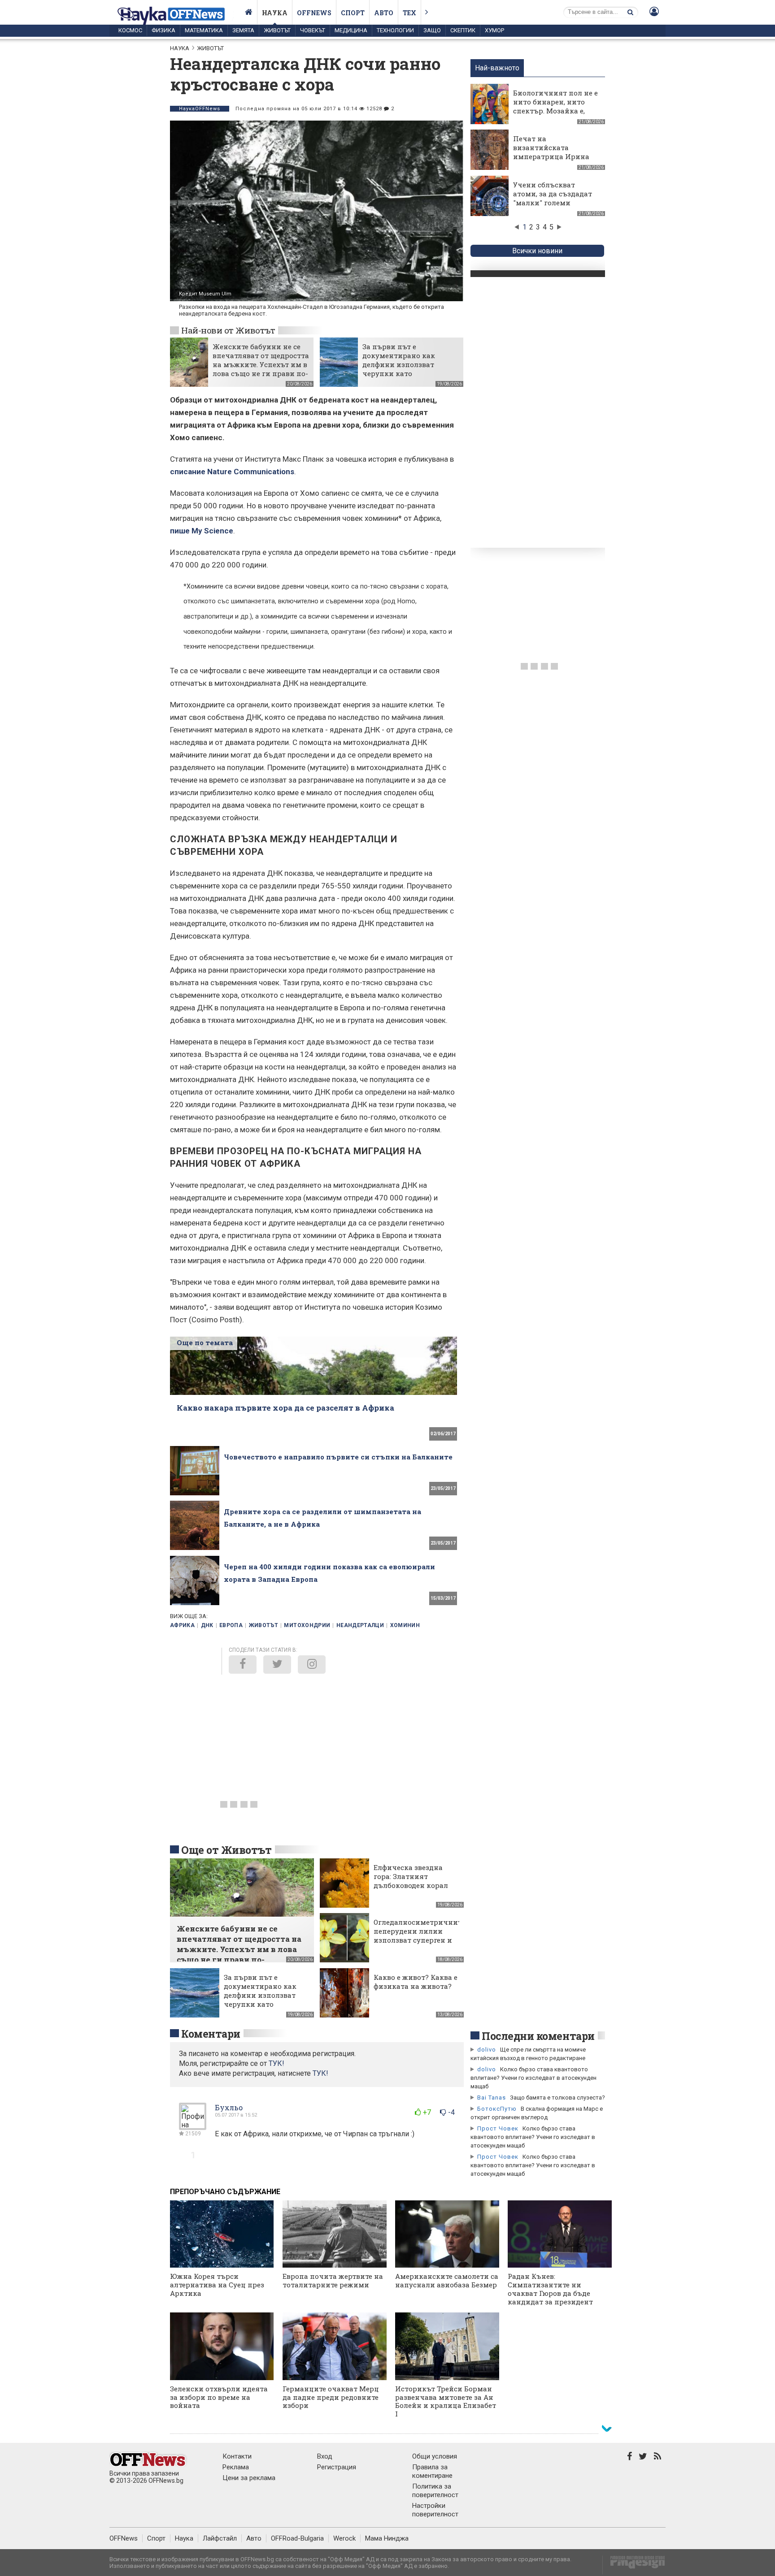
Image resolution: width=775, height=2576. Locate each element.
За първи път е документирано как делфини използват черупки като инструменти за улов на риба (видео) (406, 369)
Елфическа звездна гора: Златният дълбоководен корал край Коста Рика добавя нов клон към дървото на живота (412, 1890)
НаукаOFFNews (200, 109)
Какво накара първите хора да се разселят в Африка (285, 1408)
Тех (409, 13)
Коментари (211, 2034)
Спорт (353, 13)
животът (264, 1625)
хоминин (405, 1625)
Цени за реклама (249, 2478)
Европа (231, 1625)
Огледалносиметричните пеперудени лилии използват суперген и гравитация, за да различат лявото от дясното (419, 1944)
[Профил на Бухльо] (193, 2126)
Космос (130, 30)
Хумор (494, 30)
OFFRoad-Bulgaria (297, 2538)
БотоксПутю (497, 2109)
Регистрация (337, 2467)
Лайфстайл (220, 2538)
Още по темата (205, 1342)
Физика (163, 30)
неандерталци (360, 1625)
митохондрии (307, 1625)
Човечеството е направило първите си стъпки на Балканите (338, 1457)
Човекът (313, 30)
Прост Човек (498, 2128)
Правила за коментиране (432, 2471)
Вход (325, 2456)
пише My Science (202, 531)
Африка (182, 1625)
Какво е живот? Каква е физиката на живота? (416, 1982)
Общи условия (435, 2456)
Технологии (395, 30)
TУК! (276, 2063)
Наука (275, 13)
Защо (432, 30)
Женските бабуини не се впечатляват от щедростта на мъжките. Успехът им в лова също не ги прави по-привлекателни (261, 364)
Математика (204, 30)
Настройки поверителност (435, 2510)
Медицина (351, 30)
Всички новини (537, 251)
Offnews (314, 13)
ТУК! (320, 2073)
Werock (344, 2538)
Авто (384, 13)
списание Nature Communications (232, 472)
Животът (277, 30)
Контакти (237, 2456)
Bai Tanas (492, 2098)
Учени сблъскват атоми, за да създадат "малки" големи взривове (553, 198)
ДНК (207, 1625)
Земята (243, 30)
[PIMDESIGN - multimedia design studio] (634, 2565)
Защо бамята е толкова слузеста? (557, 2098)
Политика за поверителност (435, 2491)
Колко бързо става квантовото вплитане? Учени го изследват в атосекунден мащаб (533, 2078)
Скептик (463, 30)
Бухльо (229, 2107)
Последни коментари (538, 2036)
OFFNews (124, 2538)
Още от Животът (226, 1850)
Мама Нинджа (387, 2538)
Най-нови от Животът (228, 330)
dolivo (487, 2050)
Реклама (236, 2467)
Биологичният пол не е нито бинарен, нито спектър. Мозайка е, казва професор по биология (555, 111)
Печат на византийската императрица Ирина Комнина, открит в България (551, 156)
